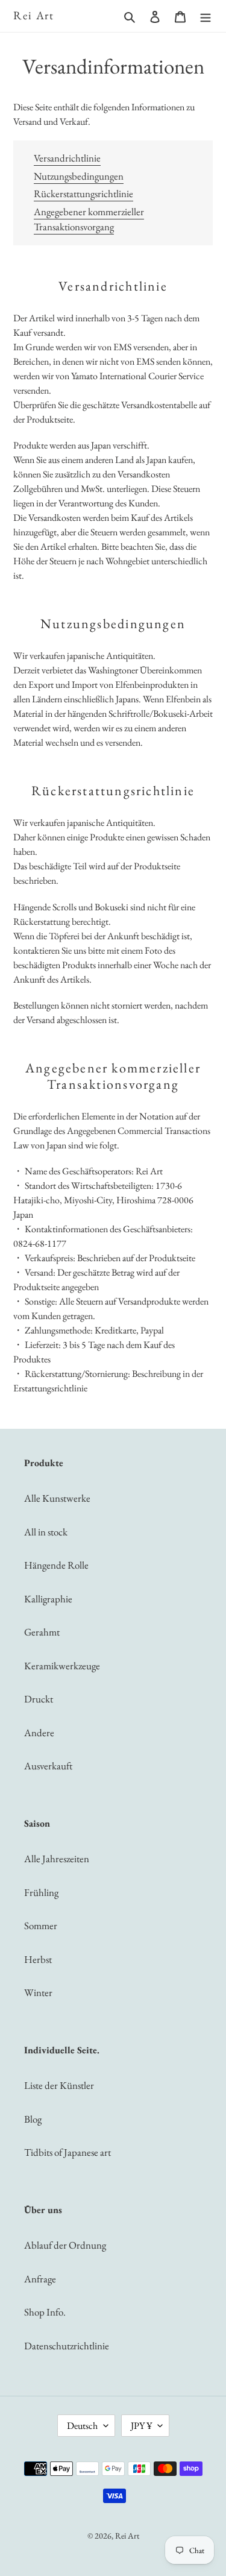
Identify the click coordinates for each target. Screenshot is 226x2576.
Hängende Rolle (56, 1565)
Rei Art (34, 16)
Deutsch (82, 2426)
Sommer (41, 1926)
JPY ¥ (141, 2426)
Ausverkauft (48, 1766)
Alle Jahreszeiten (57, 1859)
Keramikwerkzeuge (62, 1666)
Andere (39, 1733)
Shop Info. (45, 2312)
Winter (38, 1992)
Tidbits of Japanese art (67, 2152)
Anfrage (40, 2279)
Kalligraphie (48, 1599)
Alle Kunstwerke (57, 1498)
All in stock (46, 1532)
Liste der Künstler (59, 2085)
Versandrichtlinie (67, 158)
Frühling (41, 1892)
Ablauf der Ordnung (65, 2245)
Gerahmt (42, 1632)
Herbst (38, 1959)
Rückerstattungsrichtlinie (83, 194)
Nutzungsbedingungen (79, 176)
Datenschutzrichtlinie (67, 2346)
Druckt (39, 1699)
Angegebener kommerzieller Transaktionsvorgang (89, 219)
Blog (33, 2119)
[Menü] (206, 16)
